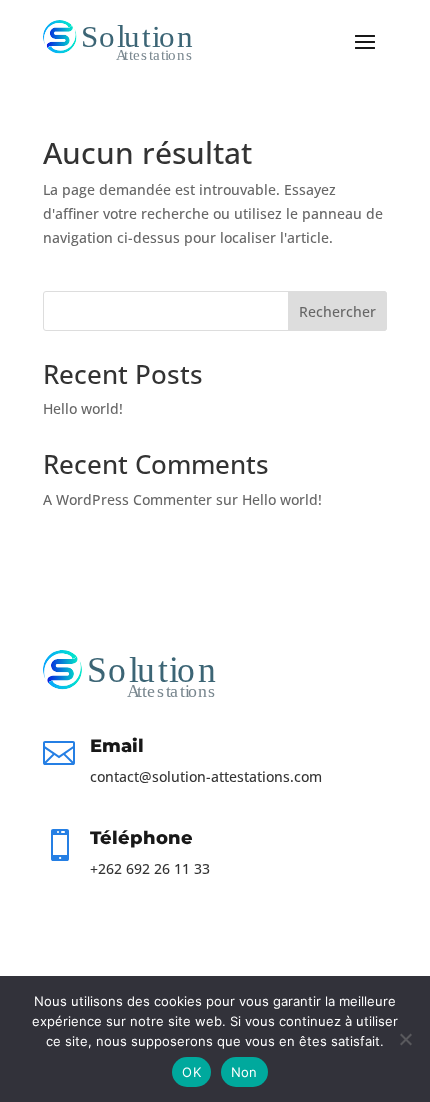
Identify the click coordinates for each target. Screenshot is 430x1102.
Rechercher (337, 311)
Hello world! (83, 408)
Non (244, 1072)
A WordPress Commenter (127, 499)
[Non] (405, 1039)
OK (191, 1072)
